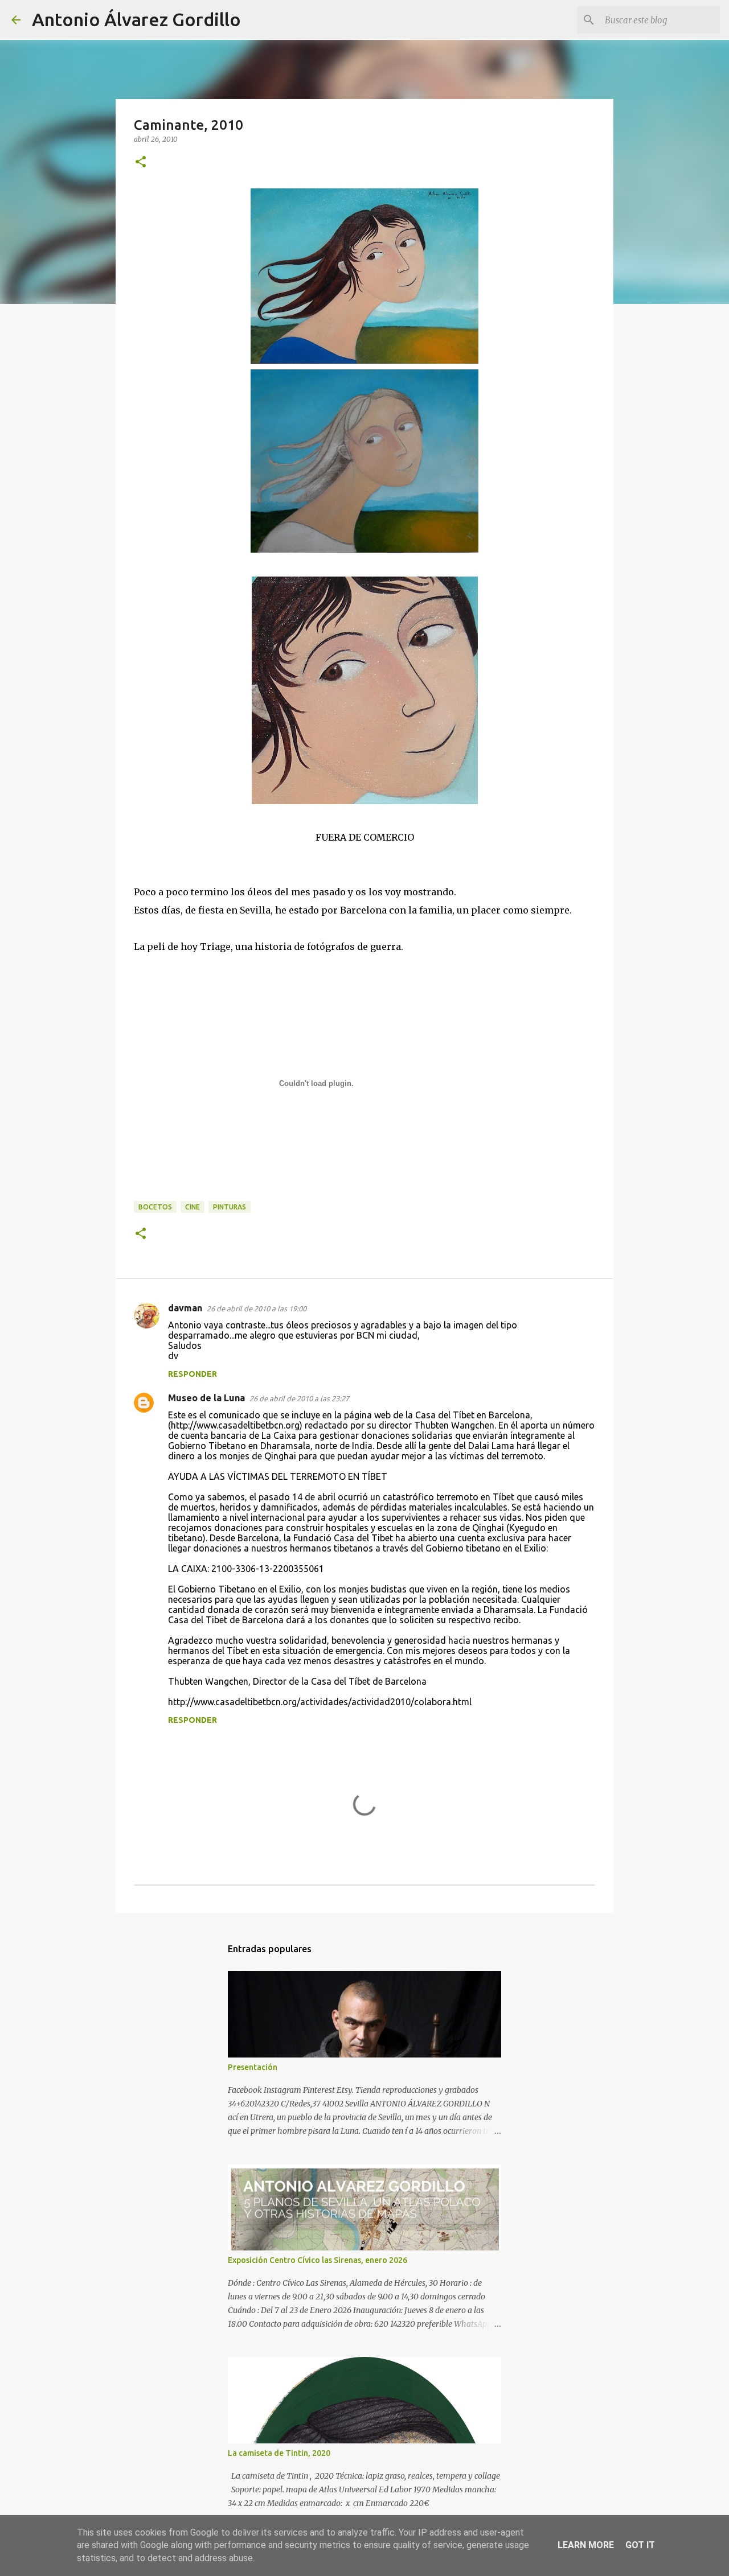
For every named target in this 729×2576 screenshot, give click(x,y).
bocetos (155, 1207)
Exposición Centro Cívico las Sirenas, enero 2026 (318, 2260)
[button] (141, 162)
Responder (193, 1374)
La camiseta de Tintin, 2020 (279, 2453)
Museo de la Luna (206, 1398)
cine (193, 1207)
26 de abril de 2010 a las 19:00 (257, 1308)
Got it (640, 2545)
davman (185, 1308)
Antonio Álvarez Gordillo (136, 19)
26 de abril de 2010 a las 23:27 (299, 1398)
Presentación (253, 2067)
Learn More (586, 2545)
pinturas (230, 1207)
